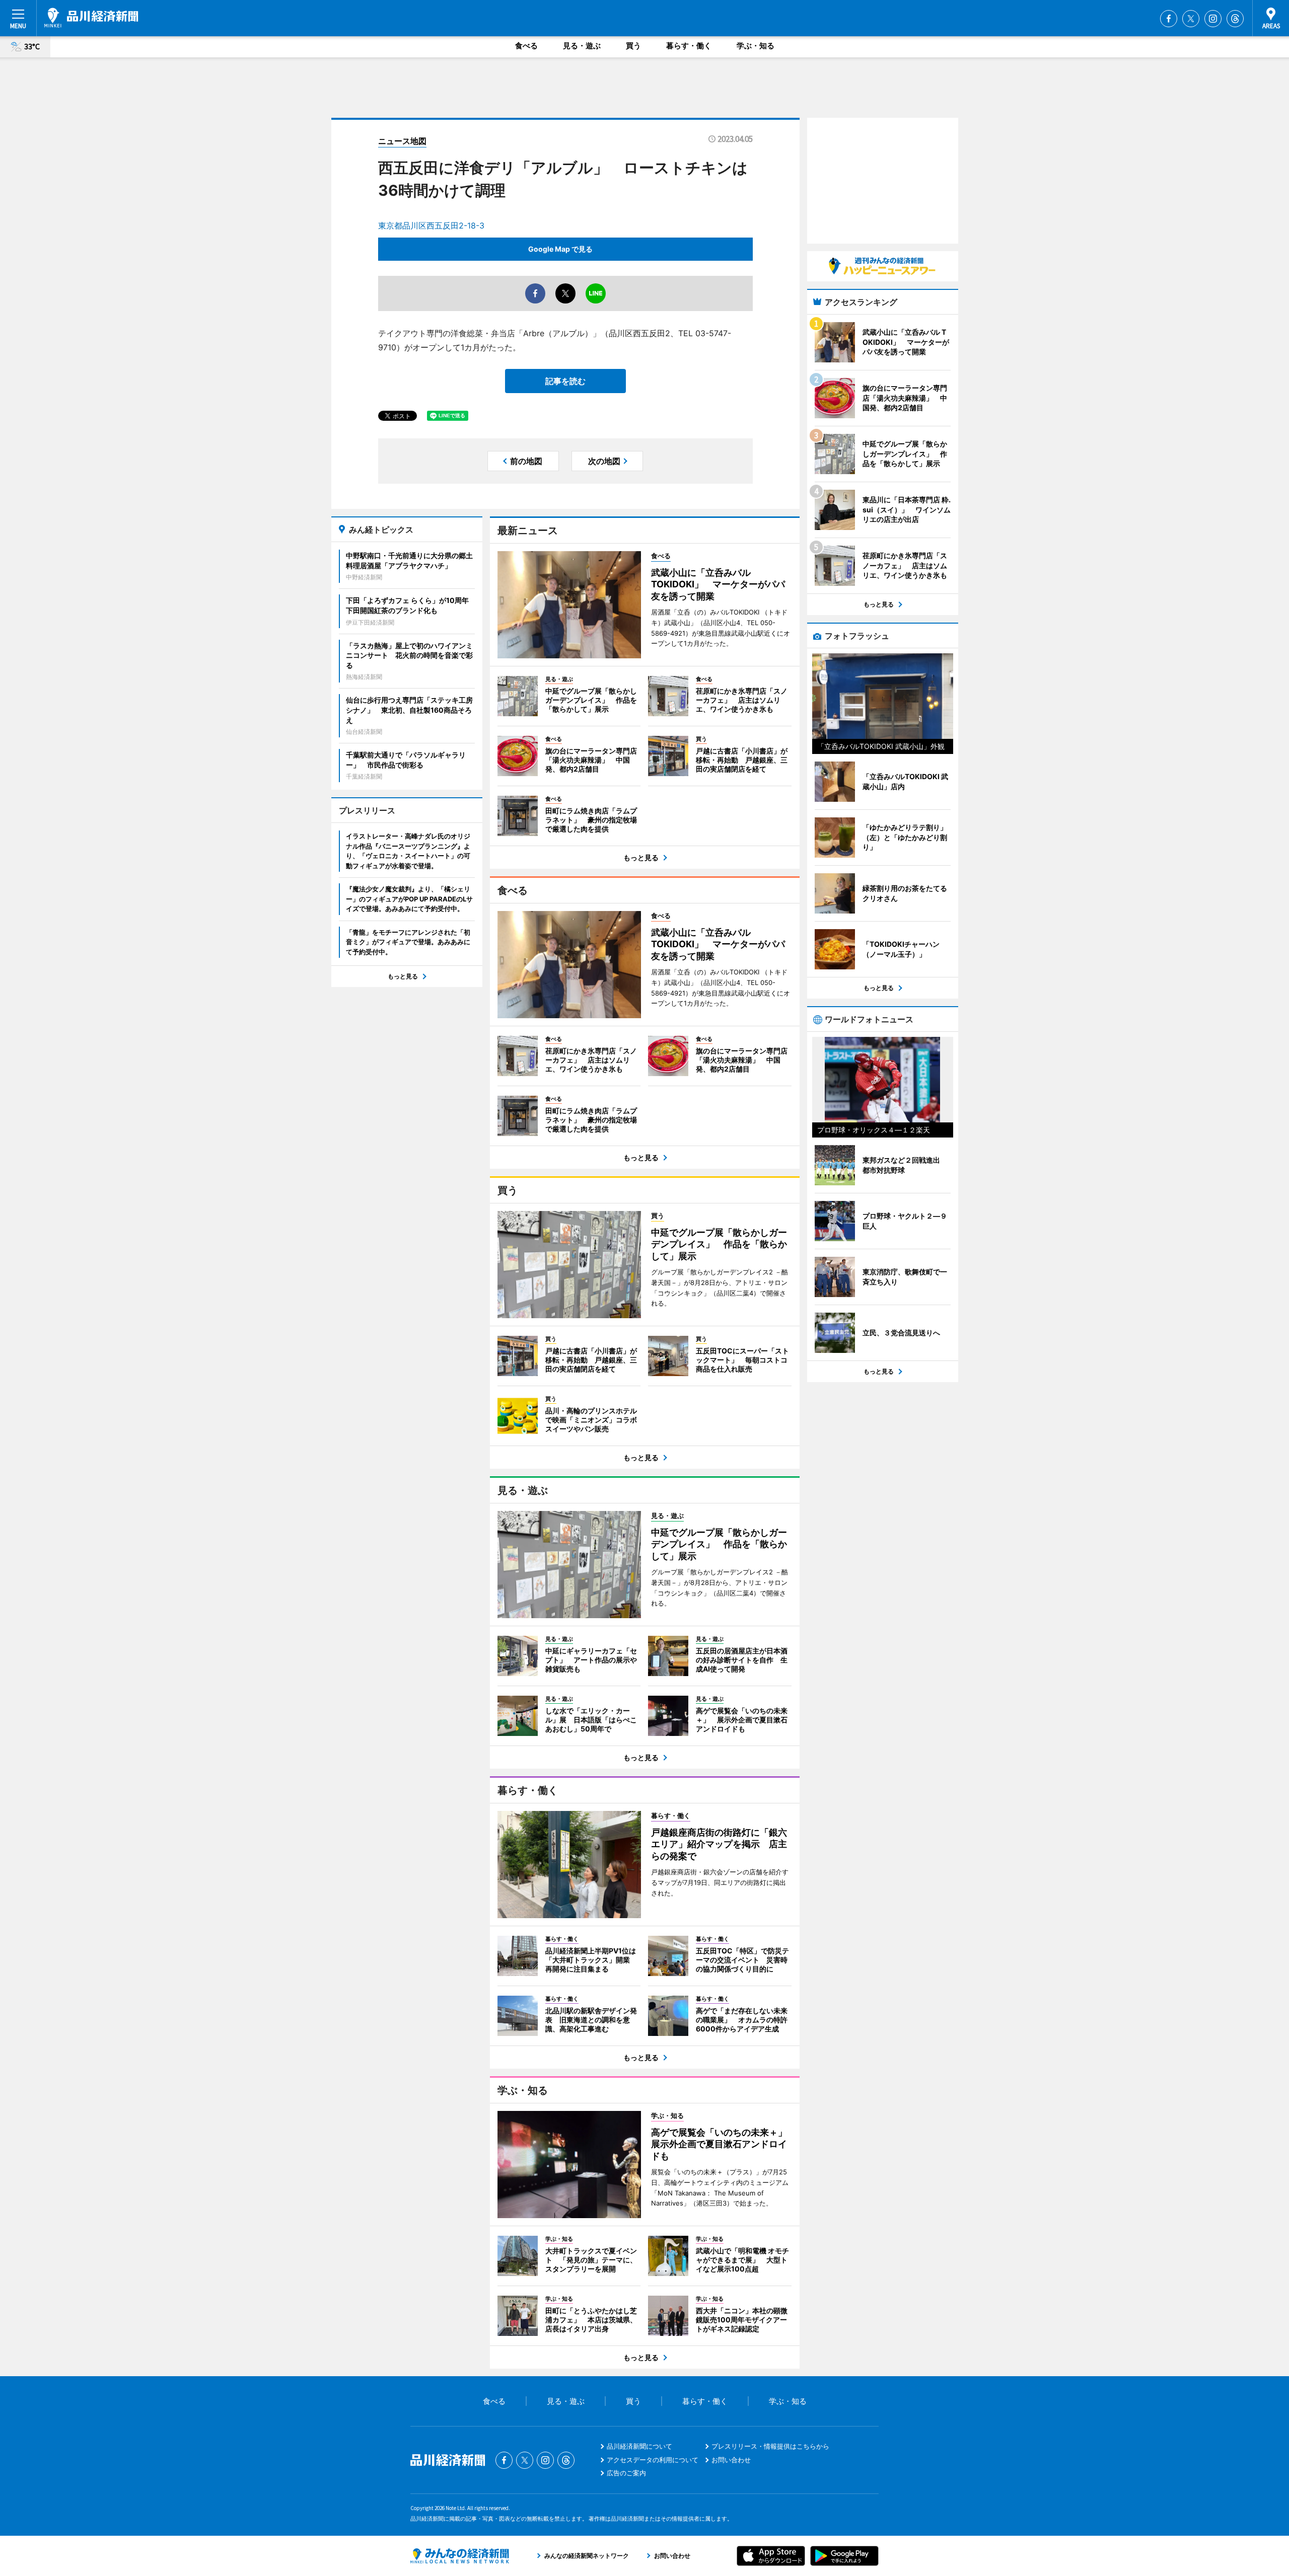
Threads (1235, 19)
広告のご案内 (626, 2473)
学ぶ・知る (756, 46)
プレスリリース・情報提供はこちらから (770, 2446)
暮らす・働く (689, 46)
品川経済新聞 (91, 18)
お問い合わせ (731, 2460)
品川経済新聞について (639, 2446)
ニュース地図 (402, 141)
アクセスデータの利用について (653, 2460)
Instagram (1213, 19)
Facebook (1169, 19)
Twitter (1191, 19)
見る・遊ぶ (582, 46)
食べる (526, 46)
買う (633, 46)
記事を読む (565, 381)
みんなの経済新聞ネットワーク (460, 2556)
